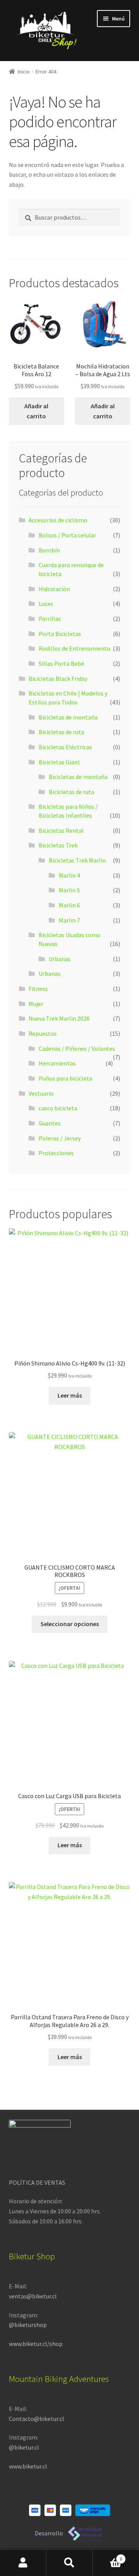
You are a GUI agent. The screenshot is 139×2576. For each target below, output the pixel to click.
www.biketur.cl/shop (36, 2344)
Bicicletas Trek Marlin (77, 860)
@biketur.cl (24, 2447)
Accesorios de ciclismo (58, 520)
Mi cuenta (23, 2563)
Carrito (107, 2556)
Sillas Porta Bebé (61, 663)
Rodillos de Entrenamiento (75, 648)
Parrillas (50, 619)
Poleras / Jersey (60, 1138)
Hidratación (54, 589)
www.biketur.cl (28, 2466)
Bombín (49, 550)
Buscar (69, 2563)
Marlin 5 (69, 890)
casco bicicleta (58, 1108)
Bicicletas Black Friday (58, 679)
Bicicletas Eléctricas (65, 747)
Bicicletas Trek (58, 845)
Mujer (36, 1004)
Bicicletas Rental (61, 830)
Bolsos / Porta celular (67, 535)
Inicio (24, 72)
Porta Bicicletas (60, 634)
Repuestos (43, 1033)
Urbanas (60, 959)
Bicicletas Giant (59, 762)
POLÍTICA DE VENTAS (37, 2182)
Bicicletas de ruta (61, 732)
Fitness (38, 989)
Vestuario (41, 1093)
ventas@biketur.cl (33, 2296)
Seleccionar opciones (70, 1624)
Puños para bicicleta (65, 1078)
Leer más (70, 1395)
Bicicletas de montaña (68, 717)
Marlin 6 (69, 905)
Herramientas (57, 1063)
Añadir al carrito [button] (36, 411)
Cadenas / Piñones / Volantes (77, 1048)
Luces (46, 604)
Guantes (50, 1123)
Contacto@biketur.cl (36, 2419)
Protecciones (56, 1153)
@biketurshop (28, 2325)
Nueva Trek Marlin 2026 (59, 1018)
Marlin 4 (69, 875)
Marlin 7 (69, 920)
